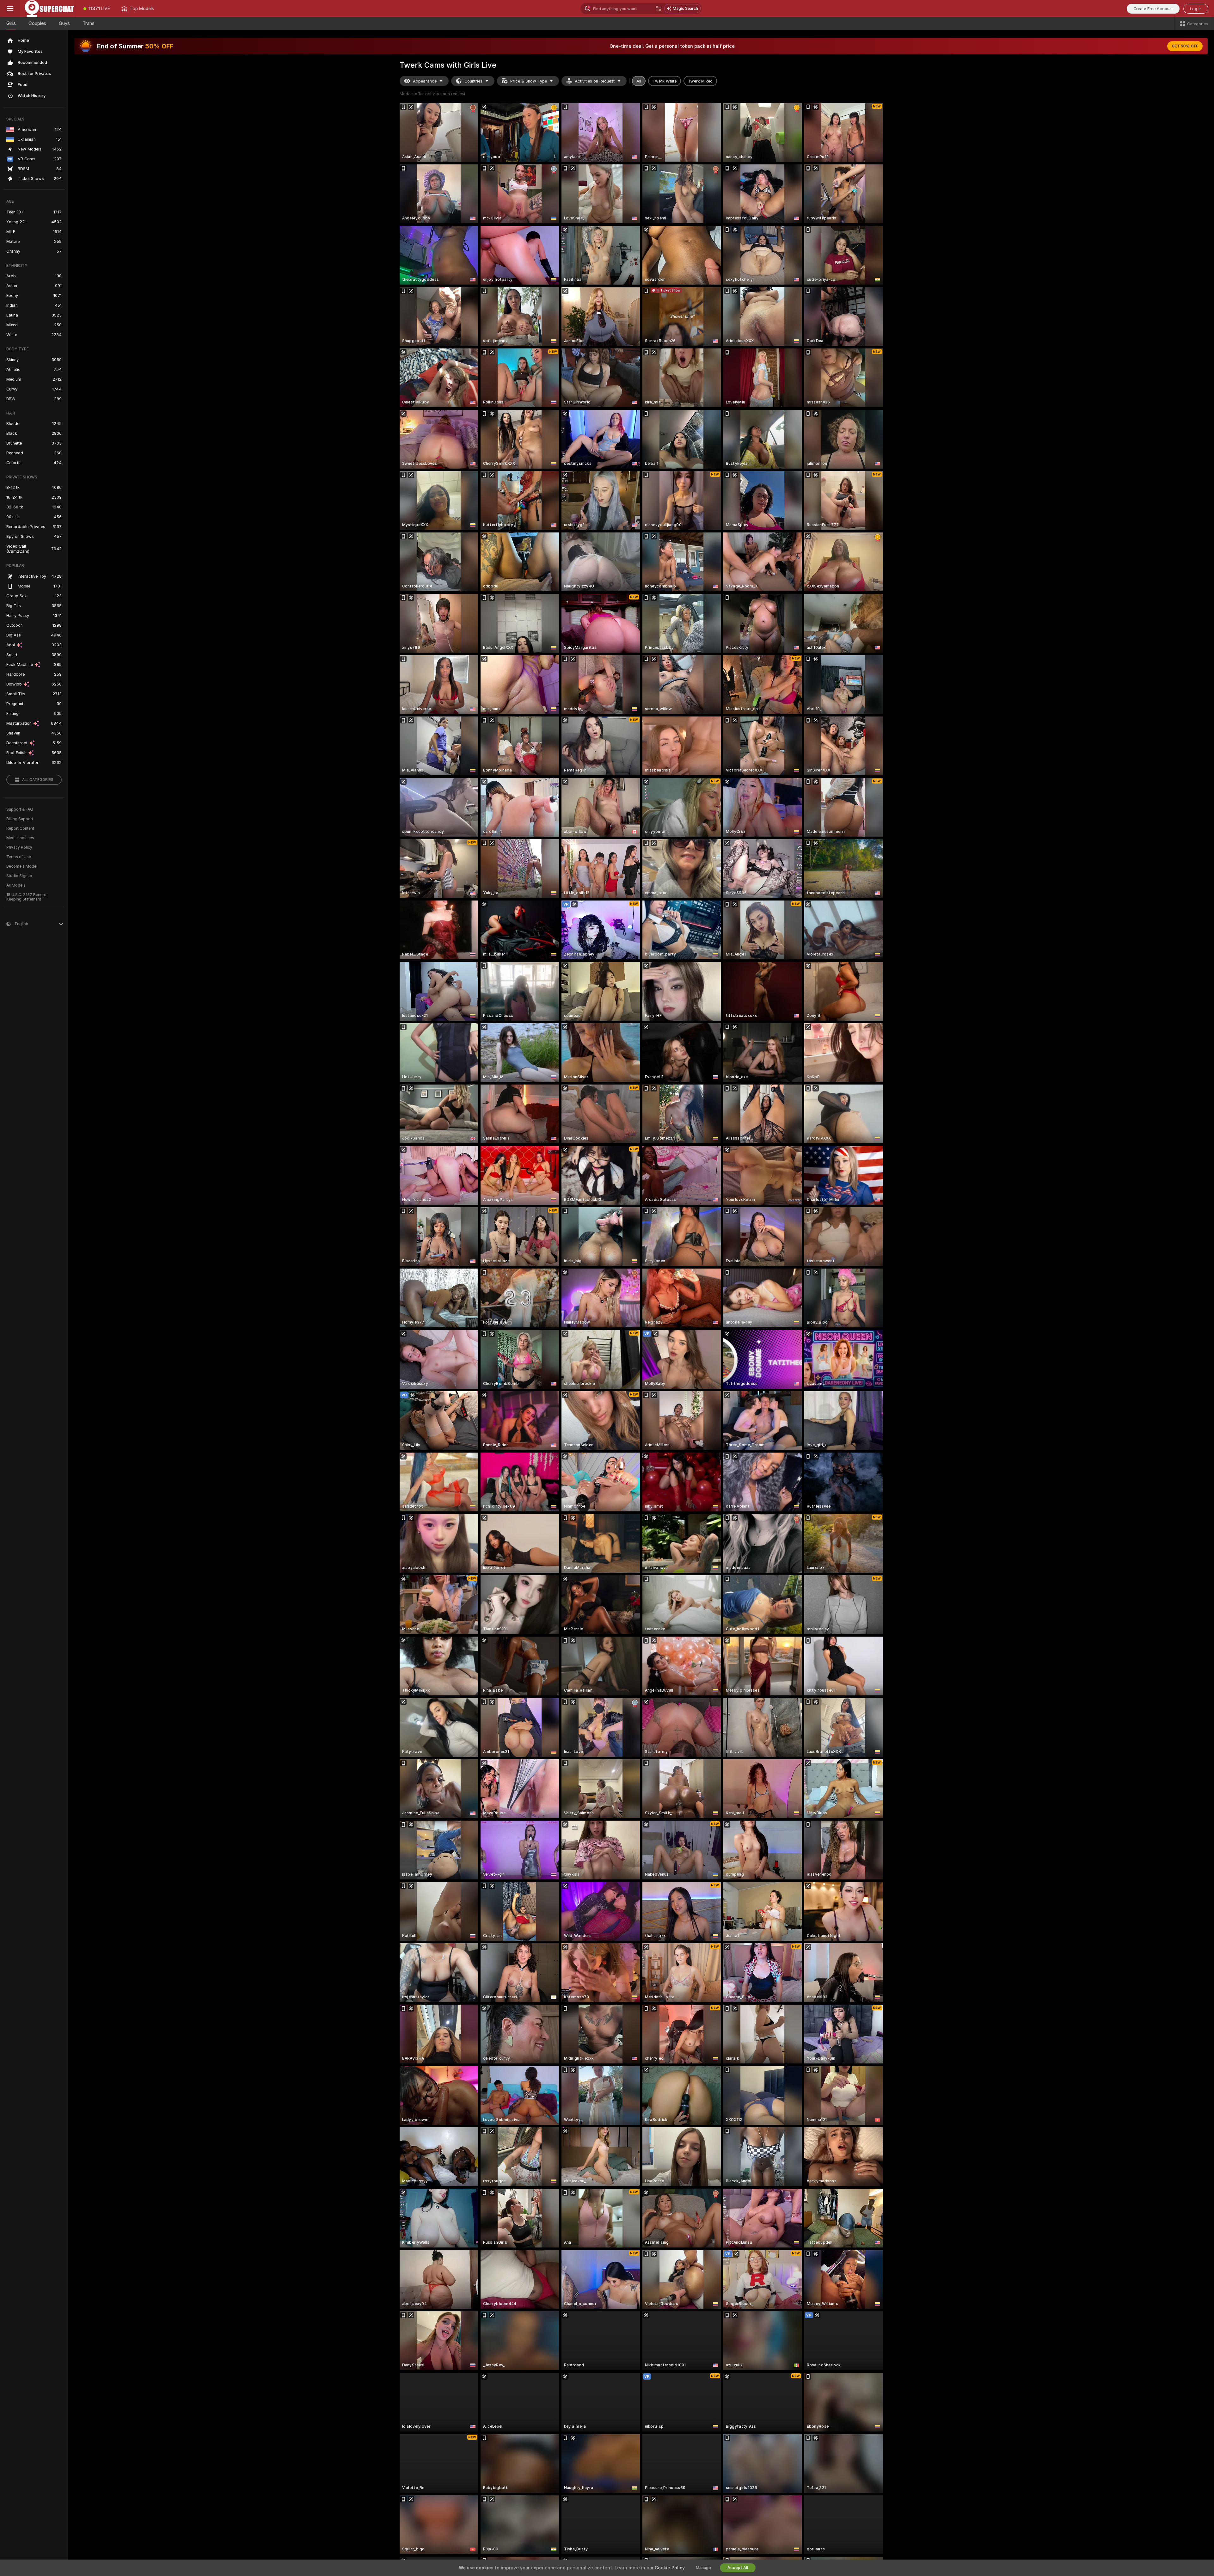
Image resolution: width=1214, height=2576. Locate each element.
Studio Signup (19, 876)
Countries (473, 81)
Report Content (20, 828)
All (639, 81)
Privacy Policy (19, 847)
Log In (1196, 9)
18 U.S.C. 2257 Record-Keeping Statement (27, 897)
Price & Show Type (529, 81)
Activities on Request (595, 81)
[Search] (659, 9)
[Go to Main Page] (49, 9)
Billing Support (20, 819)
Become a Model (22, 866)
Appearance (425, 81)
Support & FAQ (20, 809)
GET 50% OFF (1185, 46)
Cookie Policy (670, 2568)
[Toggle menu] (10, 9)
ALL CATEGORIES (38, 780)
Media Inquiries (20, 838)
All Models (16, 885)
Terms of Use (19, 857)
